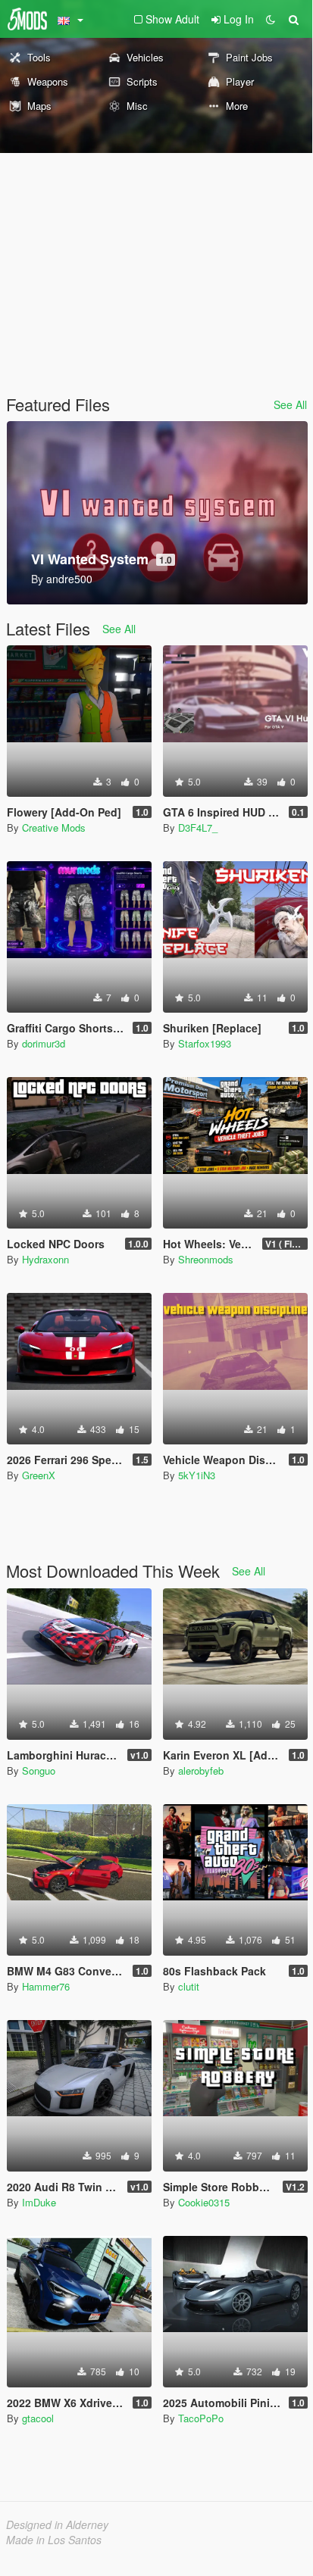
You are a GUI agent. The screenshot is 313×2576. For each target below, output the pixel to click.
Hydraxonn (45, 1259)
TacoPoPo (201, 2418)
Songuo (39, 1770)
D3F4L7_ (198, 827)
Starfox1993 (205, 1043)
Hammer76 (46, 1986)
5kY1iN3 (197, 1475)
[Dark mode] (271, 19)
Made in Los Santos (54, 2540)
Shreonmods (206, 1259)
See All (290, 404)
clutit (189, 1986)
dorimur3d (44, 1043)
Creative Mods (54, 827)
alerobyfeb (201, 1770)
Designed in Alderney (57, 2524)
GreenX (39, 1475)
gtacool (38, 2418)
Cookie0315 (204, 2202)
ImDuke (39, 2202)
